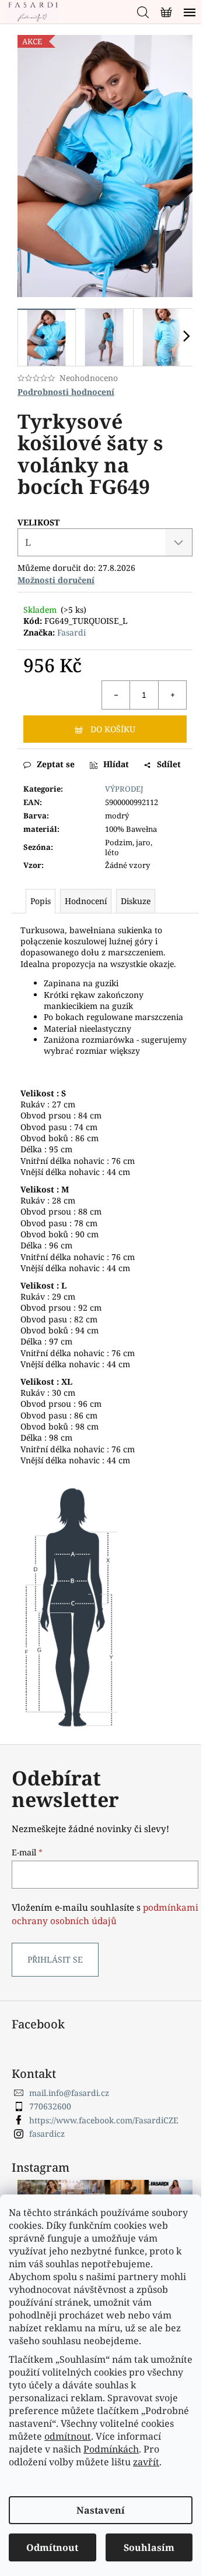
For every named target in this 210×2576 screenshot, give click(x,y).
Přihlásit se (55, 1959)
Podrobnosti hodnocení (66, 392)
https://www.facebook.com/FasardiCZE (104, 2120)
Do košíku (113, 729)
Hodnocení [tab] (86, 901)
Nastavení (101, 2510)
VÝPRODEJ (124, 789)
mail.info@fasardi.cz (69, 2093)
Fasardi (71, 632)
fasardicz (47, 2134)
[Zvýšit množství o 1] (172, 695)
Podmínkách (111, 2449)
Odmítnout (52, 2547)
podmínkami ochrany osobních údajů (105, 1914)
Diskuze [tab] (136, 901)
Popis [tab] (41, 901)
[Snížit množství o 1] (116, 695)
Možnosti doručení (56, 580)
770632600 (50, 2106)
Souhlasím (149, 2547)
